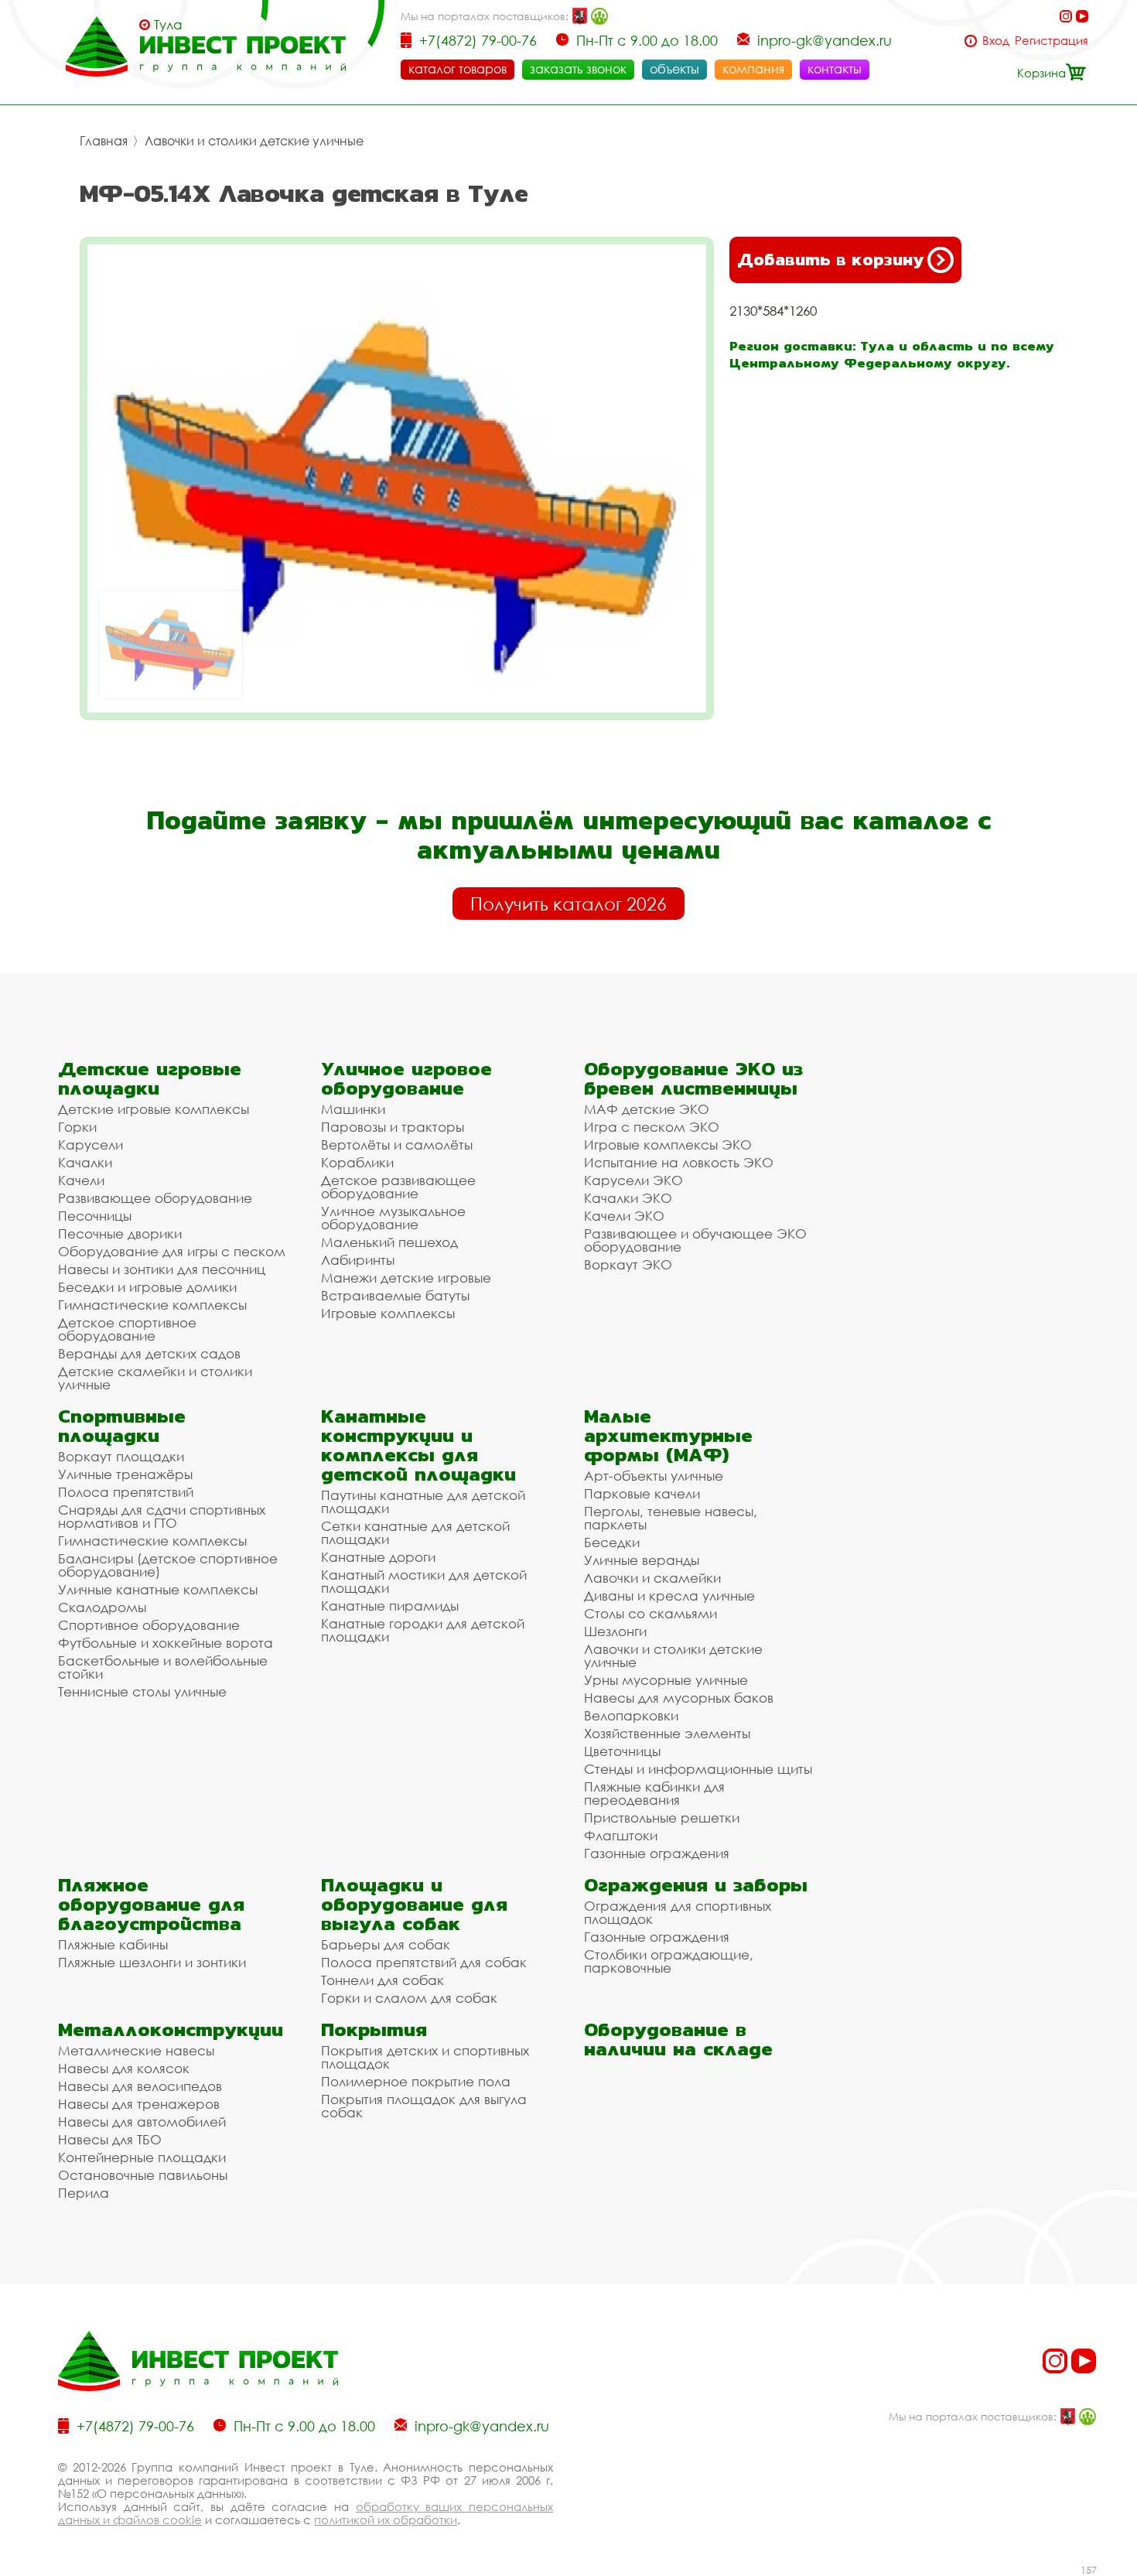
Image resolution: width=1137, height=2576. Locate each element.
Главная (104, 141)
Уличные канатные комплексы (158, 1589)
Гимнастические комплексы (152, 1305)
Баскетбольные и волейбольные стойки (163, 1667)
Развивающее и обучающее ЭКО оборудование (695, 1240)
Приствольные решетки (662, 1818)
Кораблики (357, 1162)
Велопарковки (631, 1715)
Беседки (612, 1542)
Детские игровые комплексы (154, 1109)
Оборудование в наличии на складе (678, 2039)
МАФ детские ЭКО (647, 1109)
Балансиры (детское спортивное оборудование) (168, 1565)
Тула (168, 25)
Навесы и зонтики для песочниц (162, 1269)
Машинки (353, 1109)
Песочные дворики (120, 1233)
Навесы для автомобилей (142, 2122)
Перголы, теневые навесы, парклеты (671, 1518)
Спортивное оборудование (149, 1625)
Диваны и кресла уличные (669, 1595)
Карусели (90, 1145)
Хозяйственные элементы (667, 1733)
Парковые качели (642, 1493)
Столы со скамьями (650, 1613)
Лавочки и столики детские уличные (254, 141)
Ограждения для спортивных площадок (678, 1912)
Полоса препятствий (126, 1492)
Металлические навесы (136, 2050)
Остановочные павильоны (143, 2175)
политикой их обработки (386, 2520)
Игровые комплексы (388, 1313)
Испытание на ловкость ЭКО (679, 1162)
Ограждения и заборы (696, 1885)
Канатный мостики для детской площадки (424, 1581)
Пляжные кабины (113, 1944)
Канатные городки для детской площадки (423, 1630)
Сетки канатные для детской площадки (415, 1532)
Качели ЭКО (624, 1216)
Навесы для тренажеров (139, 2104)
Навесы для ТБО (110, 2139)
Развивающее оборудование (155, 1198)
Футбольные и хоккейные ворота (166, 1643)
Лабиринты (358, 1260)
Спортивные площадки (122, 1426)
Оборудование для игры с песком (172, 1251)
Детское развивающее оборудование (398, 1187)
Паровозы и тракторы (393, 1127)
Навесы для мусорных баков (679, 1698)
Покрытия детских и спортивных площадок (425, 2057)
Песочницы (95, 1216)
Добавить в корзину (830, 260)
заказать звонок (578, 69)
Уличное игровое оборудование (406, 1078)
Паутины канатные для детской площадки (423, 1502)
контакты (835, 69)
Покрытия (374, 2029)
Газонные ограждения (657, 1853)
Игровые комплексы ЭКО (668, 1145)
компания (753, 69)
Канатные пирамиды (390, 1606)
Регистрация (1052, 41)
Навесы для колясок (124, 2068)
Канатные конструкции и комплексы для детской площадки (418, 1445)
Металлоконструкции (171, 2029)
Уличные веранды (642, 1560)
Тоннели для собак (382, 1980)
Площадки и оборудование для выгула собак (414, 1904)
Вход (996, 41)
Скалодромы (102, 1607)
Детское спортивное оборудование (127, 1329)
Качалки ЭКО (628, 1198)
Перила (84, 2193)
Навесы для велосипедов (140, 2086)
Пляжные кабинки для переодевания (654, 1793)
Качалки (85, 1162)
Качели (81, 1180)
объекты (674, 69)
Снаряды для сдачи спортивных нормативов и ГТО (162, 1516)
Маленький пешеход (389, 1242)
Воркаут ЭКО (628, 1264)
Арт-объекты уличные (654, 1476)
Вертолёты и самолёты (397, 1145)
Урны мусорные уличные (666, 1680)
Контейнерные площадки (142, 2157)
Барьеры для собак (386, 1944)
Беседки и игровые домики (147, 1287)
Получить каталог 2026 (568, 904)
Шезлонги (615, 1631)
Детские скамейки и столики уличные (155, 1378)
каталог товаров (458, 69)
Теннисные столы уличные (142, 1691)
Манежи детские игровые (406, 1278)
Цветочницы (622, 1751)
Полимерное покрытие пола (416, 2081)
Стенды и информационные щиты (698, 1769)
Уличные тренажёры (125, 1474)
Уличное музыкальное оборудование (393, 1218)
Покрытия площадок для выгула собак (424, 2106)
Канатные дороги (378, 1557)
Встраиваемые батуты (395, 1295)
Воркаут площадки (121, 1456)
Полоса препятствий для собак (424, 1962)
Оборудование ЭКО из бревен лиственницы (693, 1078)
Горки (77, 1127)
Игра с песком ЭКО (652, 1127)
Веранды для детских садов (149, 1353)
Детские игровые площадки (150, 1078)
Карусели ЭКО (633, 1180)
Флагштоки (621, 1835)
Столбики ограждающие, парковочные (669, 1961)
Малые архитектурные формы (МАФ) (668, 1435)
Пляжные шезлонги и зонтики (152, 1962)
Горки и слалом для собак (409, 1998)
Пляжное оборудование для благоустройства (151, 1904)
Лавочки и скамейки (652, 1578)
